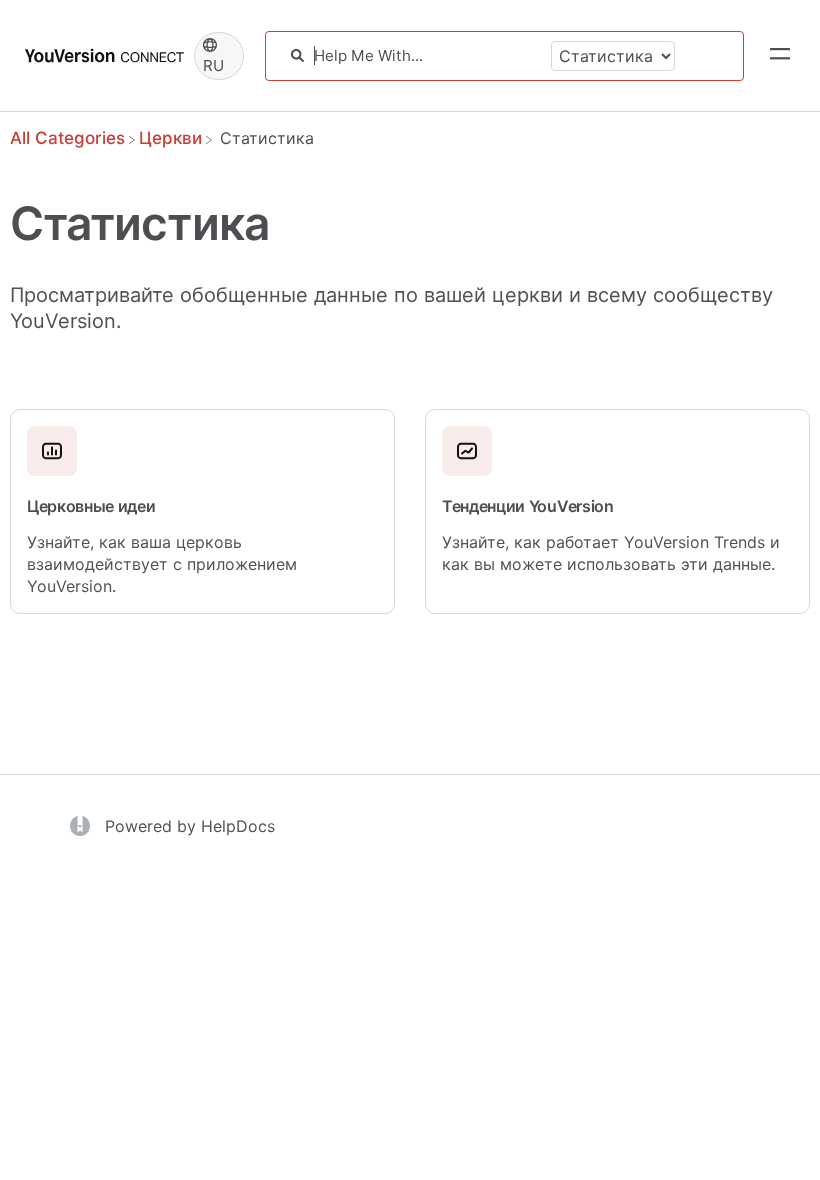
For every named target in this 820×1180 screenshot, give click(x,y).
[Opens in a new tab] (82, 824)
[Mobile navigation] (780, 56)
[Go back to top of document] (50, 1075)
